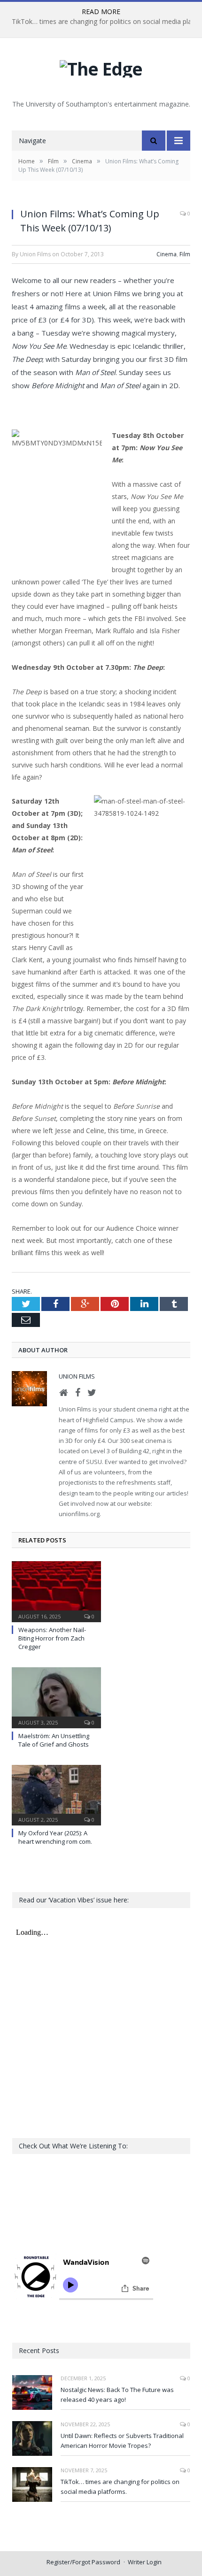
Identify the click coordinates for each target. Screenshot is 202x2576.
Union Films (77, 1376)
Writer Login (145, 2562)
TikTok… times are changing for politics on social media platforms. (120, 2487)
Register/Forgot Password (83, 2562)
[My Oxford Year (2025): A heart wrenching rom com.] (56, 1794)
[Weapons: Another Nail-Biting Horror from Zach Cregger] (56, 1590)
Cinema (167, 254)
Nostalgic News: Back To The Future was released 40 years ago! (117, 2395)
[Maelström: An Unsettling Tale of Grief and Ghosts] (56, 1696)
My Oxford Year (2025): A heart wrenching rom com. (55, 1837)
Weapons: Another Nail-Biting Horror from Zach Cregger (52, 1638)
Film (185, 254)
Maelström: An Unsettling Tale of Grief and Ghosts (54, 1740)
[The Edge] (101, 66)
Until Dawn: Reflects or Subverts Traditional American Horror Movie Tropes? (122, 2441)
